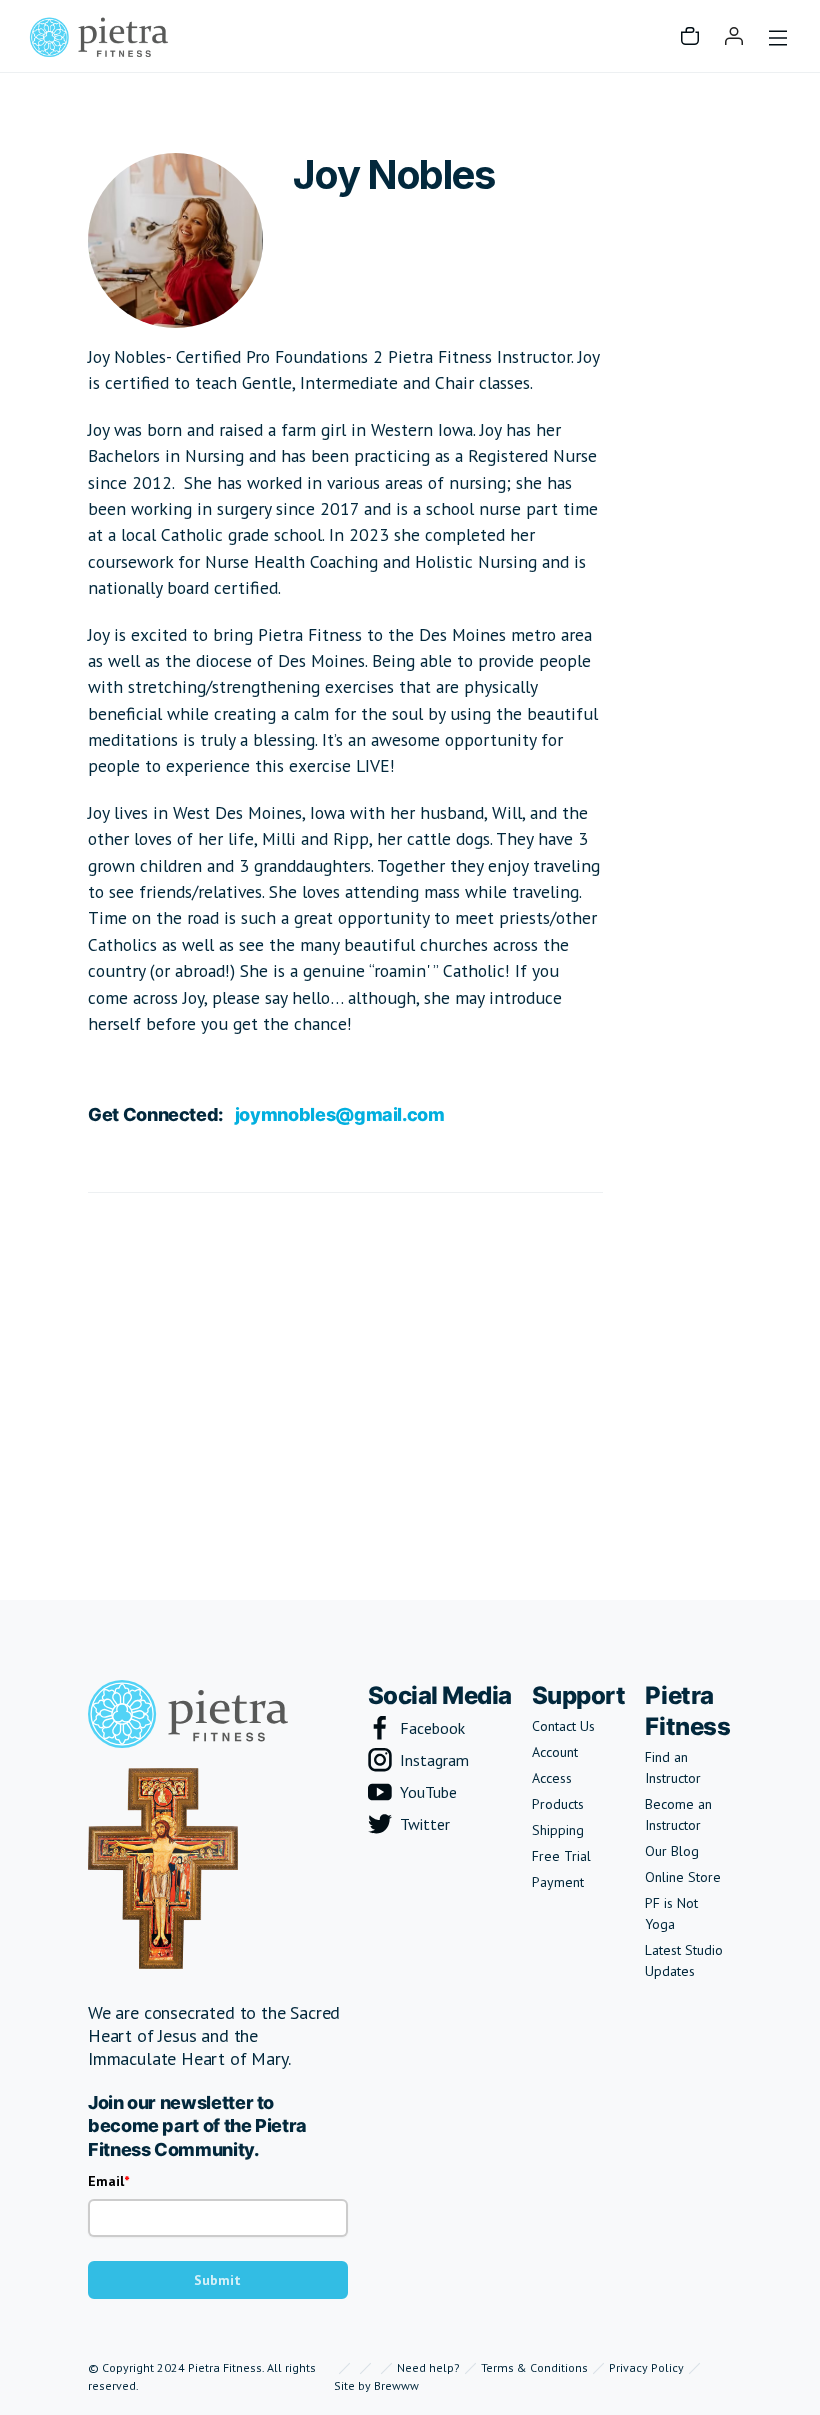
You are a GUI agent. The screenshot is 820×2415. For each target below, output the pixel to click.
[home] (99, 35)
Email (106, 2181)
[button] (690, 36)
